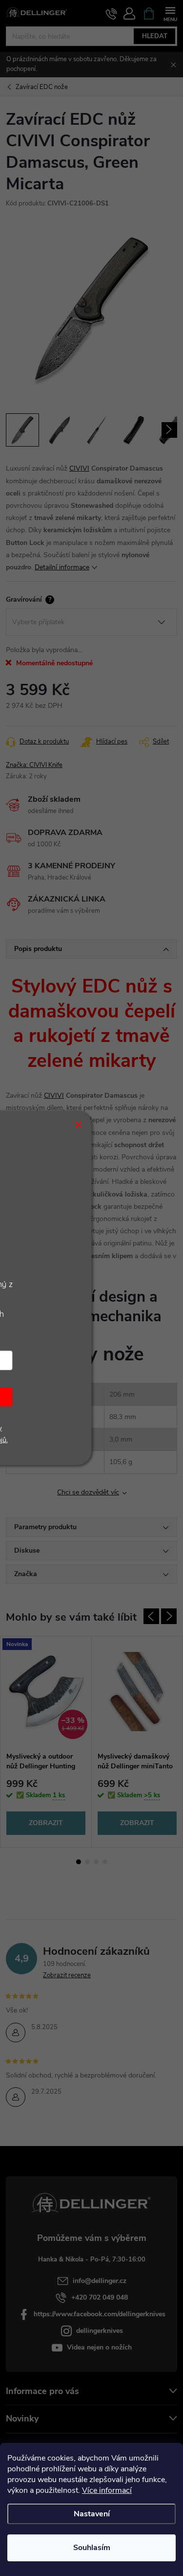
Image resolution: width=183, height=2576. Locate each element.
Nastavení (92, 2514)
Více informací (107, 2490)
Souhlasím (92, 2548)
